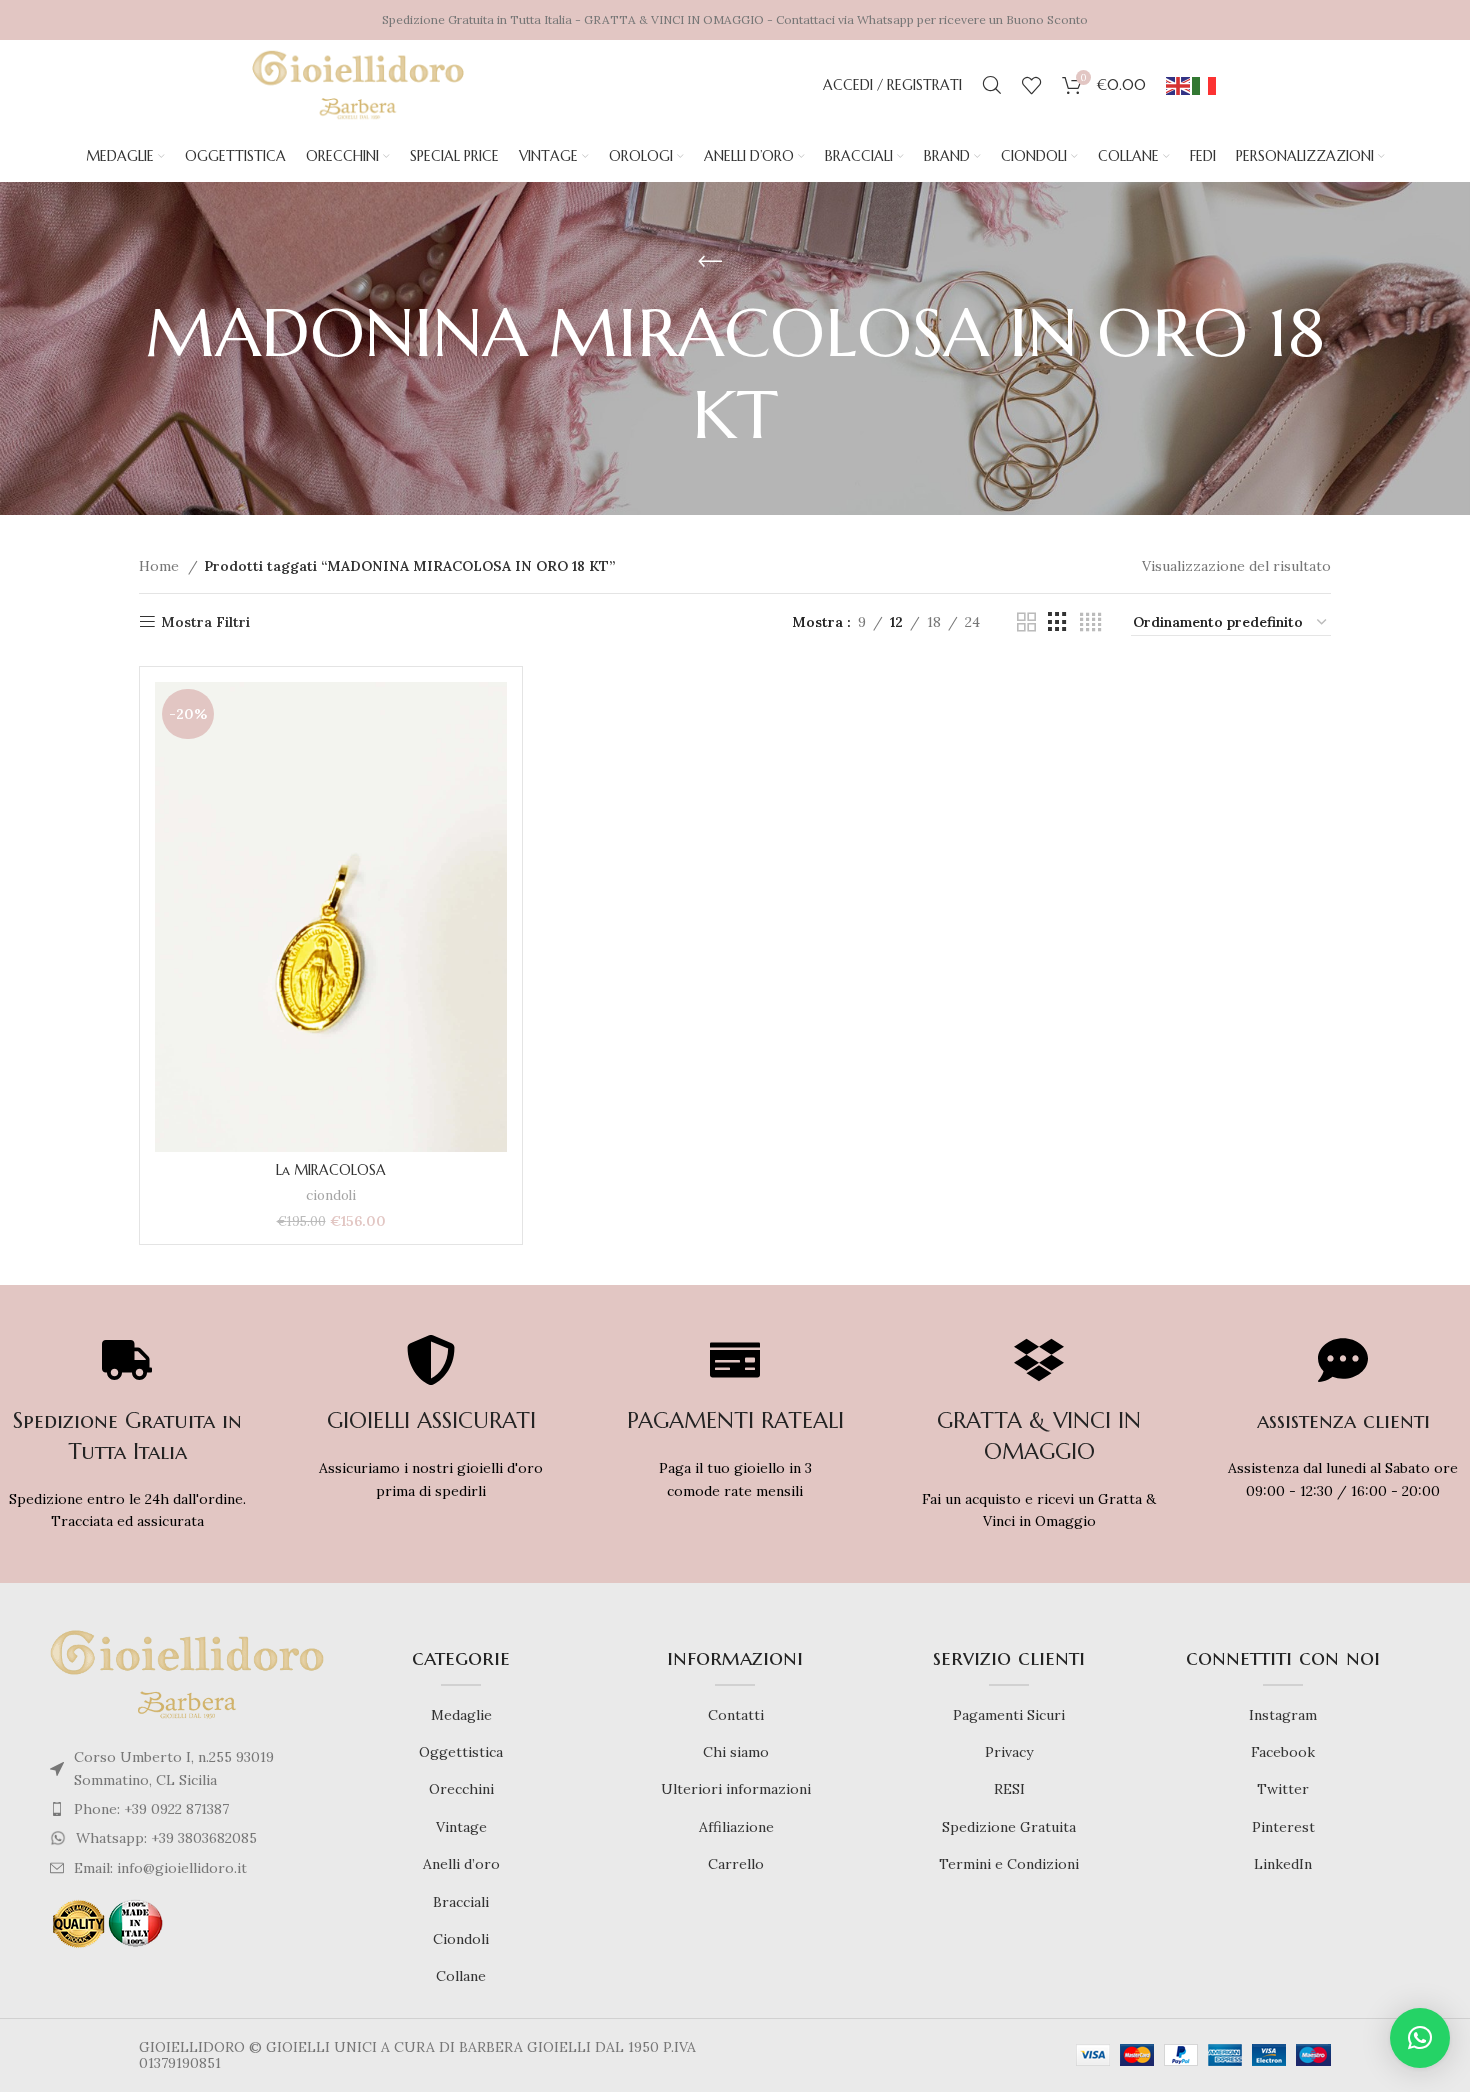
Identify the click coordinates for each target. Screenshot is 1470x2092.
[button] (1420, 2038)
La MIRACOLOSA (331, 1170)
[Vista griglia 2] (1026, 622)
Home (161, 566)
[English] (1179, 85)
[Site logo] (358, 84)
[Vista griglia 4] (1090, 622)
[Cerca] (992, 85)
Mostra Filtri (205, 622)
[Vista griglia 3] (1057, 622)
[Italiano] (1205, 85)
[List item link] (187, 1809)
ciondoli (331, 1195)
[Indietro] (710, 262)
